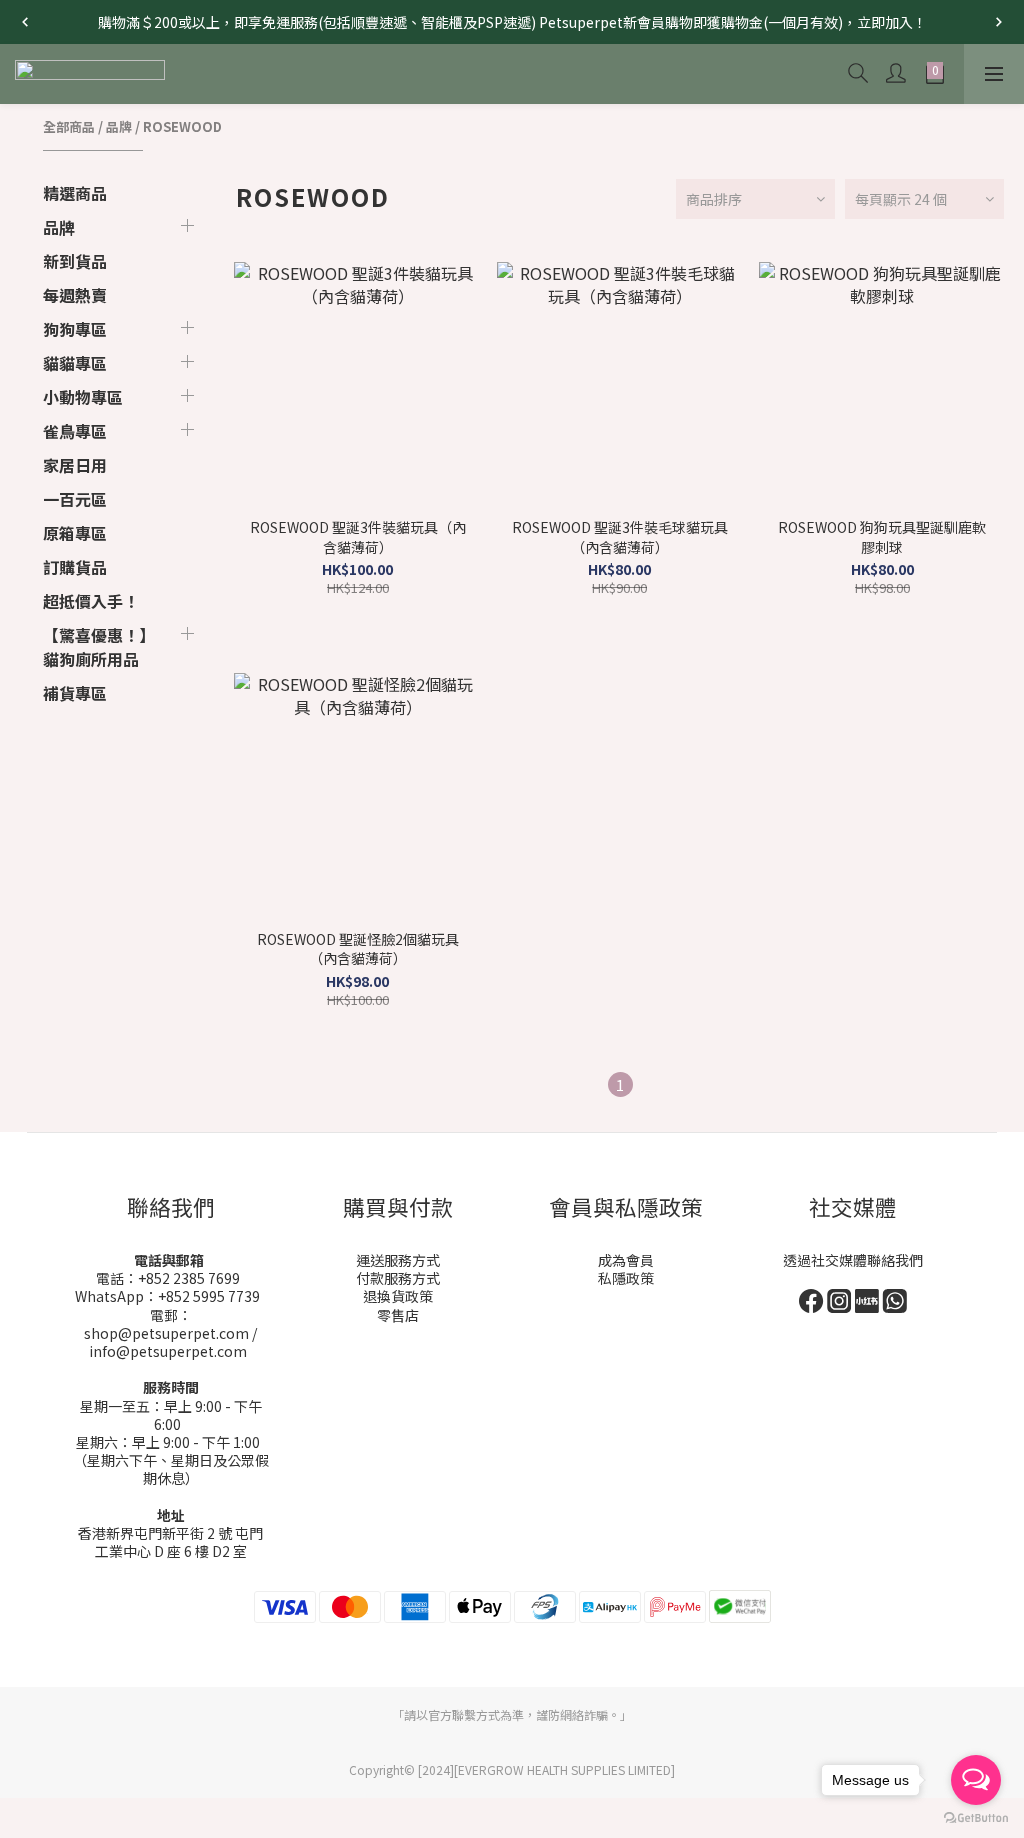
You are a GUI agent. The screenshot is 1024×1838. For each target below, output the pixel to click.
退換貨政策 (398, 1296)
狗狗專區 (75, 329)
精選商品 (75, 193)
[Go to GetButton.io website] (976, 1818)
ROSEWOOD (182, 126)
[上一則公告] (25, 22)
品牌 (119, 126)
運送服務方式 (398, 1260)
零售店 (398, 1315)
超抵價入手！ (91, 601)
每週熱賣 (75, 295)
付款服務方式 (398, 1278)
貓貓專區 (75, 363)
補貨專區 (75, 693)
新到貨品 (75, 261)
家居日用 (75, 465)
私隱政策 (626, 1278)
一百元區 (75, 499)
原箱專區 (75, 533)
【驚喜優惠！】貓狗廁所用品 (99, 647)
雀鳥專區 (75, 431)
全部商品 (69, 126)
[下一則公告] (999, 22)
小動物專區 (83, 397)
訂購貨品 (75, 567)
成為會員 (626, 1260)
